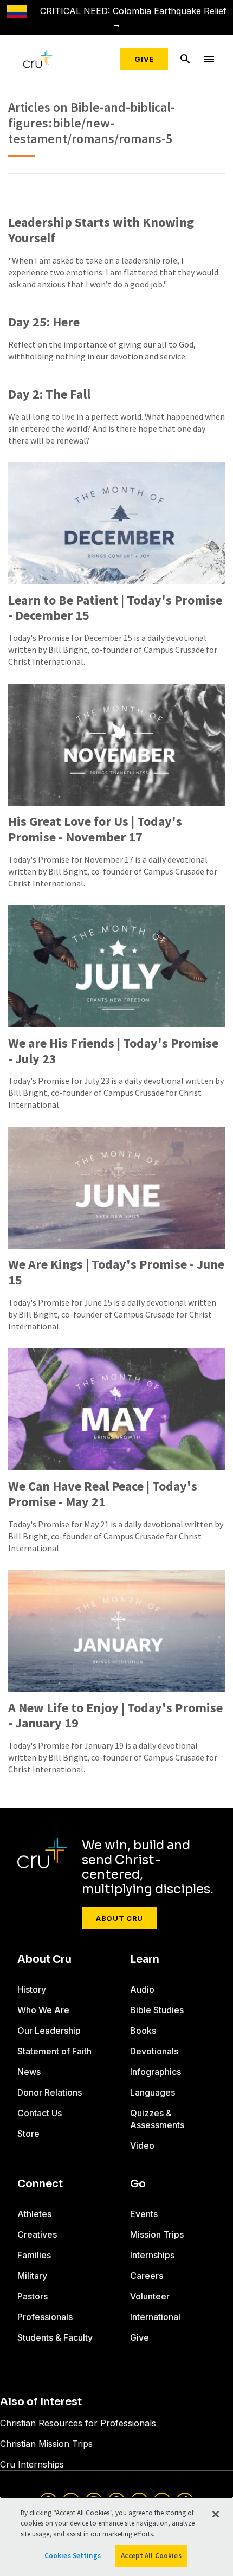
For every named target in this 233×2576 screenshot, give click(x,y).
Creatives (37, 2234)
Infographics (156, 2072)
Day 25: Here (44, 322)
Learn (145, 1960)
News (29, 2072)
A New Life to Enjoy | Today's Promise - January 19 (115, 1716)
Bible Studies (157, 2010)
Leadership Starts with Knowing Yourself (101, 230)
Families (34, 2255)
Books (143, 2031)
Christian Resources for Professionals (78, 2423)
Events (144, 2214)
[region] (116, 2536)
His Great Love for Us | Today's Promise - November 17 (95, 830)
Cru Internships (32, 2464)
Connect (40, 2184)
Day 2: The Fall (49, 394)
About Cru (119, 1918)
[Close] (216, 2514)
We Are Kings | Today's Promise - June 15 (116, 1273)
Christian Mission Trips (46, 2444)
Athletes (34, 2214)
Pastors (33, 2296)
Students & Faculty (55, 2337)
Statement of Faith (54, 2051)
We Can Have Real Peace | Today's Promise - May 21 (103, 1494)
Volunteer (150, 2296)
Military (32, 2276)
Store (28, 2134)
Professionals (45, 2317)
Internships (152, 2255)
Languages (153, 2092)
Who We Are (43, 2010)
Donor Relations (50, 2092)
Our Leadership (49, 2031)
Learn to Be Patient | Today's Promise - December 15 (115, 608)
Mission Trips (157, 2234)
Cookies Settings (73, 2556)
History (32, 1989)
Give (144, 59)
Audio (142, 1989)
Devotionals (154, 2051)
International (155, 2317)
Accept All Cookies (151, 2556)
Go (138, 2184)
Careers (147, 2276)
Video (142, 2145)
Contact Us (40, 2113)
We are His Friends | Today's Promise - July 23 (113, 1051)
